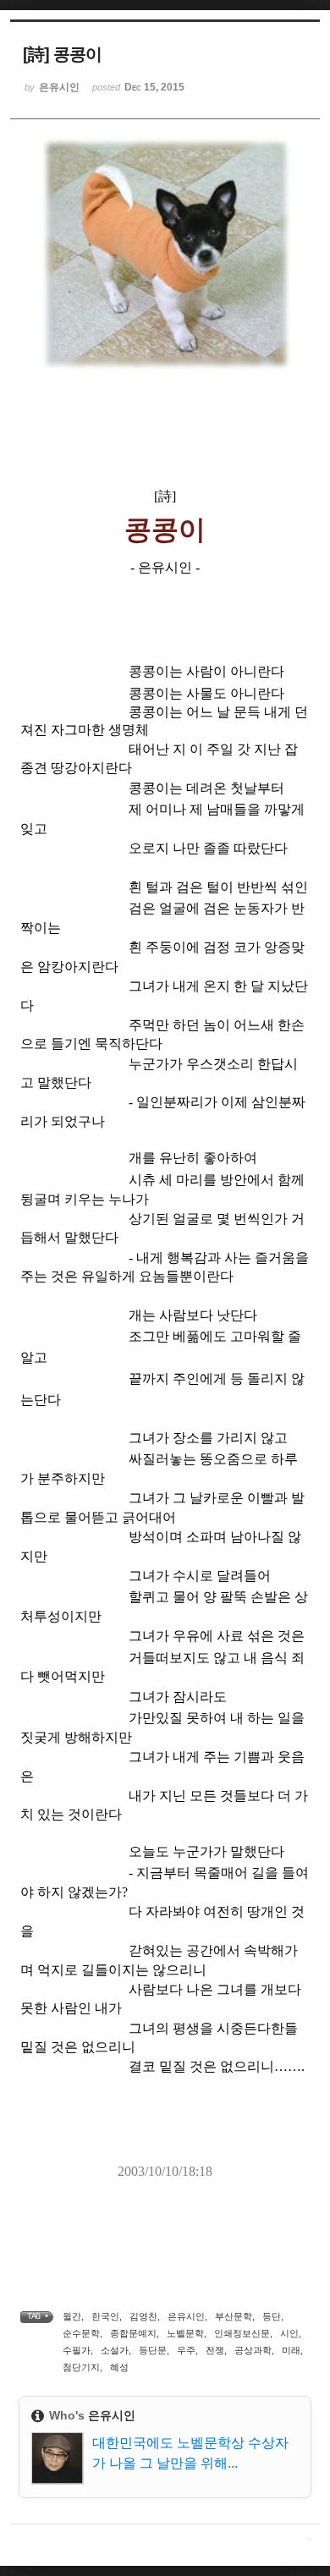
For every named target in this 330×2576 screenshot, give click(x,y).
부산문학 (234, 2316)
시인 (289, 2333)
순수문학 (81, 2333)
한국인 (105, 2316)
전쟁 (215, 2350)
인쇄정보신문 (242, 2333)
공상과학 (253, 2350)
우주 (186, 2350)
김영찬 (143, 2316)
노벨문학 (185, 2333)
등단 (272, 2316)
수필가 (77, 2350)
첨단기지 (81, 2367)
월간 (72, 2316)
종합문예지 (133, 2333)
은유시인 (186, 2316)
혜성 (119, 2367)
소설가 (115, 2350)
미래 (291, 2350)
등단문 (153, 2350)
